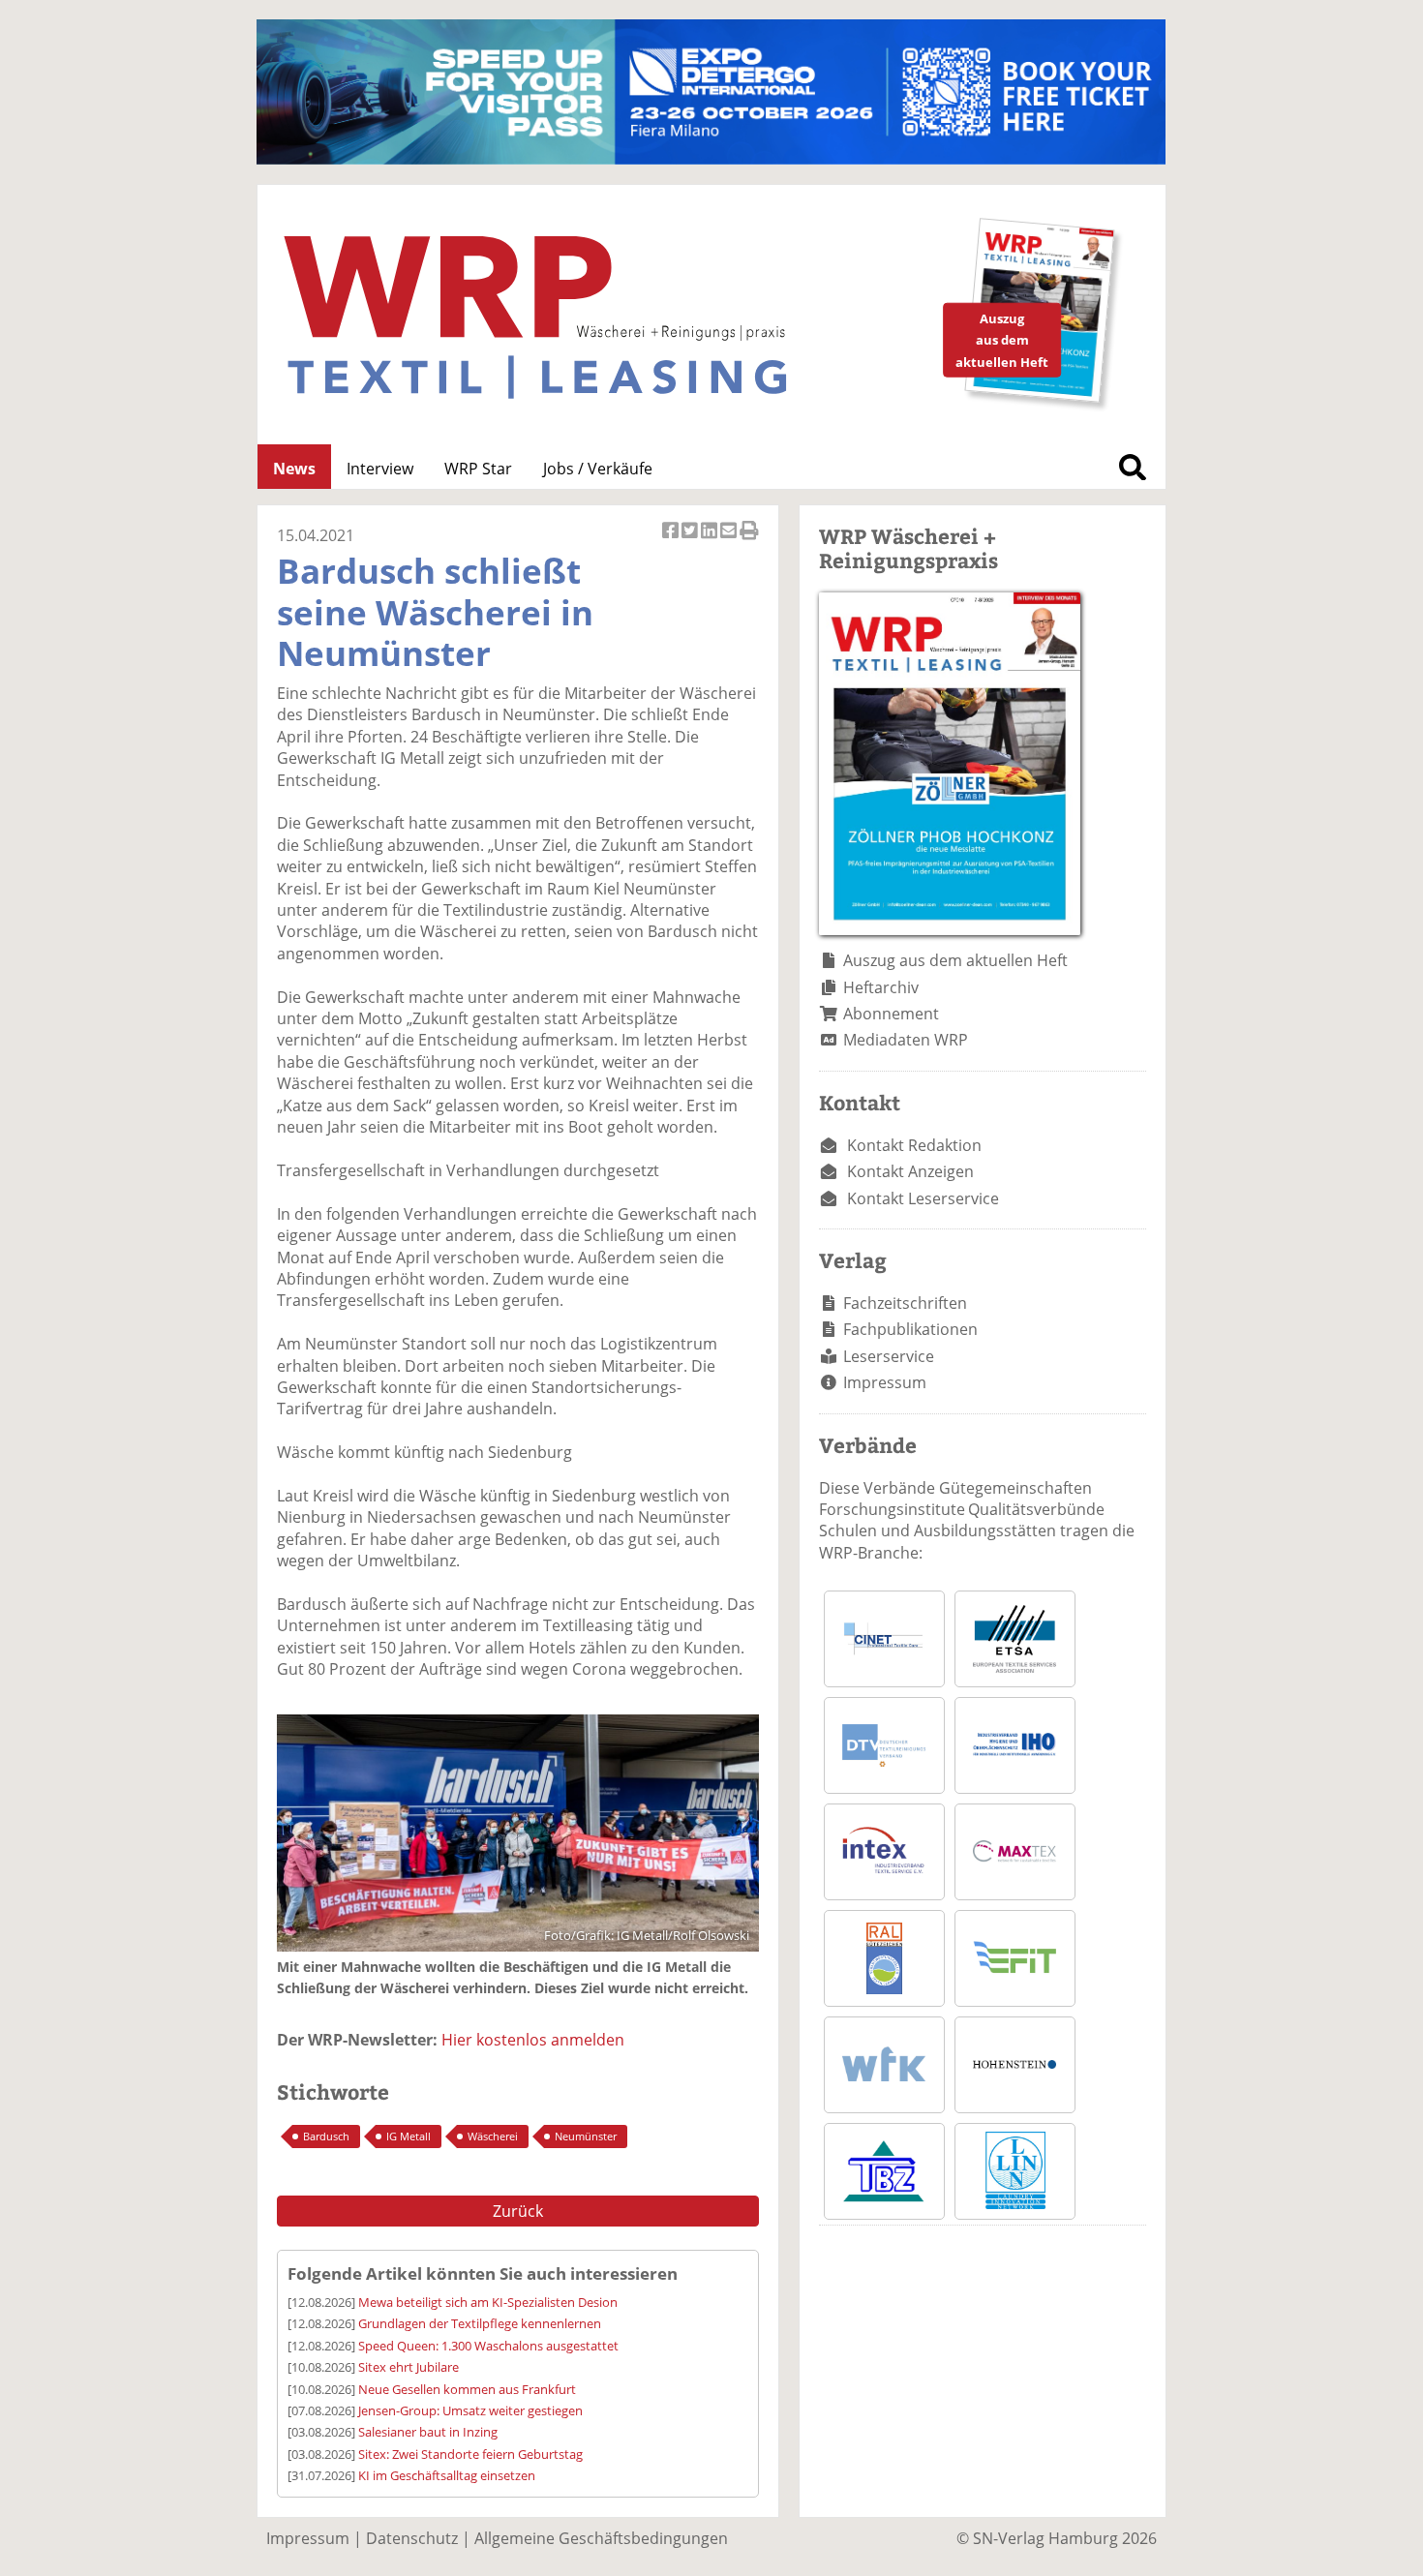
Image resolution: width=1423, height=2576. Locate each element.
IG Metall (409, 2136)
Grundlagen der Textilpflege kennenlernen (480, 2323)
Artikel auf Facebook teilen (672, 541)
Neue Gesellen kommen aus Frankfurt (467, 2389)
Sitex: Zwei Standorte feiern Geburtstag (470, 2454)
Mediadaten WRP (906, 1040)
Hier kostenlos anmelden (533, 2040)
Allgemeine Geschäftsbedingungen (601, 2538)
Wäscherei (493, 2136)
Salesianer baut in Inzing (428, 2432)
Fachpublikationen (910, 1329)
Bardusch (326, 2136)
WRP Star (478, 469)
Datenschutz (412, 2538)
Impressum (885, 1382)
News (294, 469)
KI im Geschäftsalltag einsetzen (447, 2475)
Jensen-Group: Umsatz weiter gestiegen (470, 2410)
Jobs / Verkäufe (598, 469)
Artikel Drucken (749, 541)
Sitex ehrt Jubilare (409, 2367)
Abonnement (891, 1014)
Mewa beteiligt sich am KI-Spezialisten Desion (488, 2302)
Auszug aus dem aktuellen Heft (955, 960)
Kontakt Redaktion (914, 1145)
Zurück (518, 2211)
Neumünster (586, 2136)
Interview (380, 469)
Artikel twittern (691, 541)
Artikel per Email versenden (730, 541)
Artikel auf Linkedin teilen (711, 541)
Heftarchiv (881, 987)
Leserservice (889, 1356)
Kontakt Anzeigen (910, 1171)
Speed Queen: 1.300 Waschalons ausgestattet (488, 2346)
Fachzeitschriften (905, 1303)
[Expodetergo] (711, 159)
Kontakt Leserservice (923, 1198)
